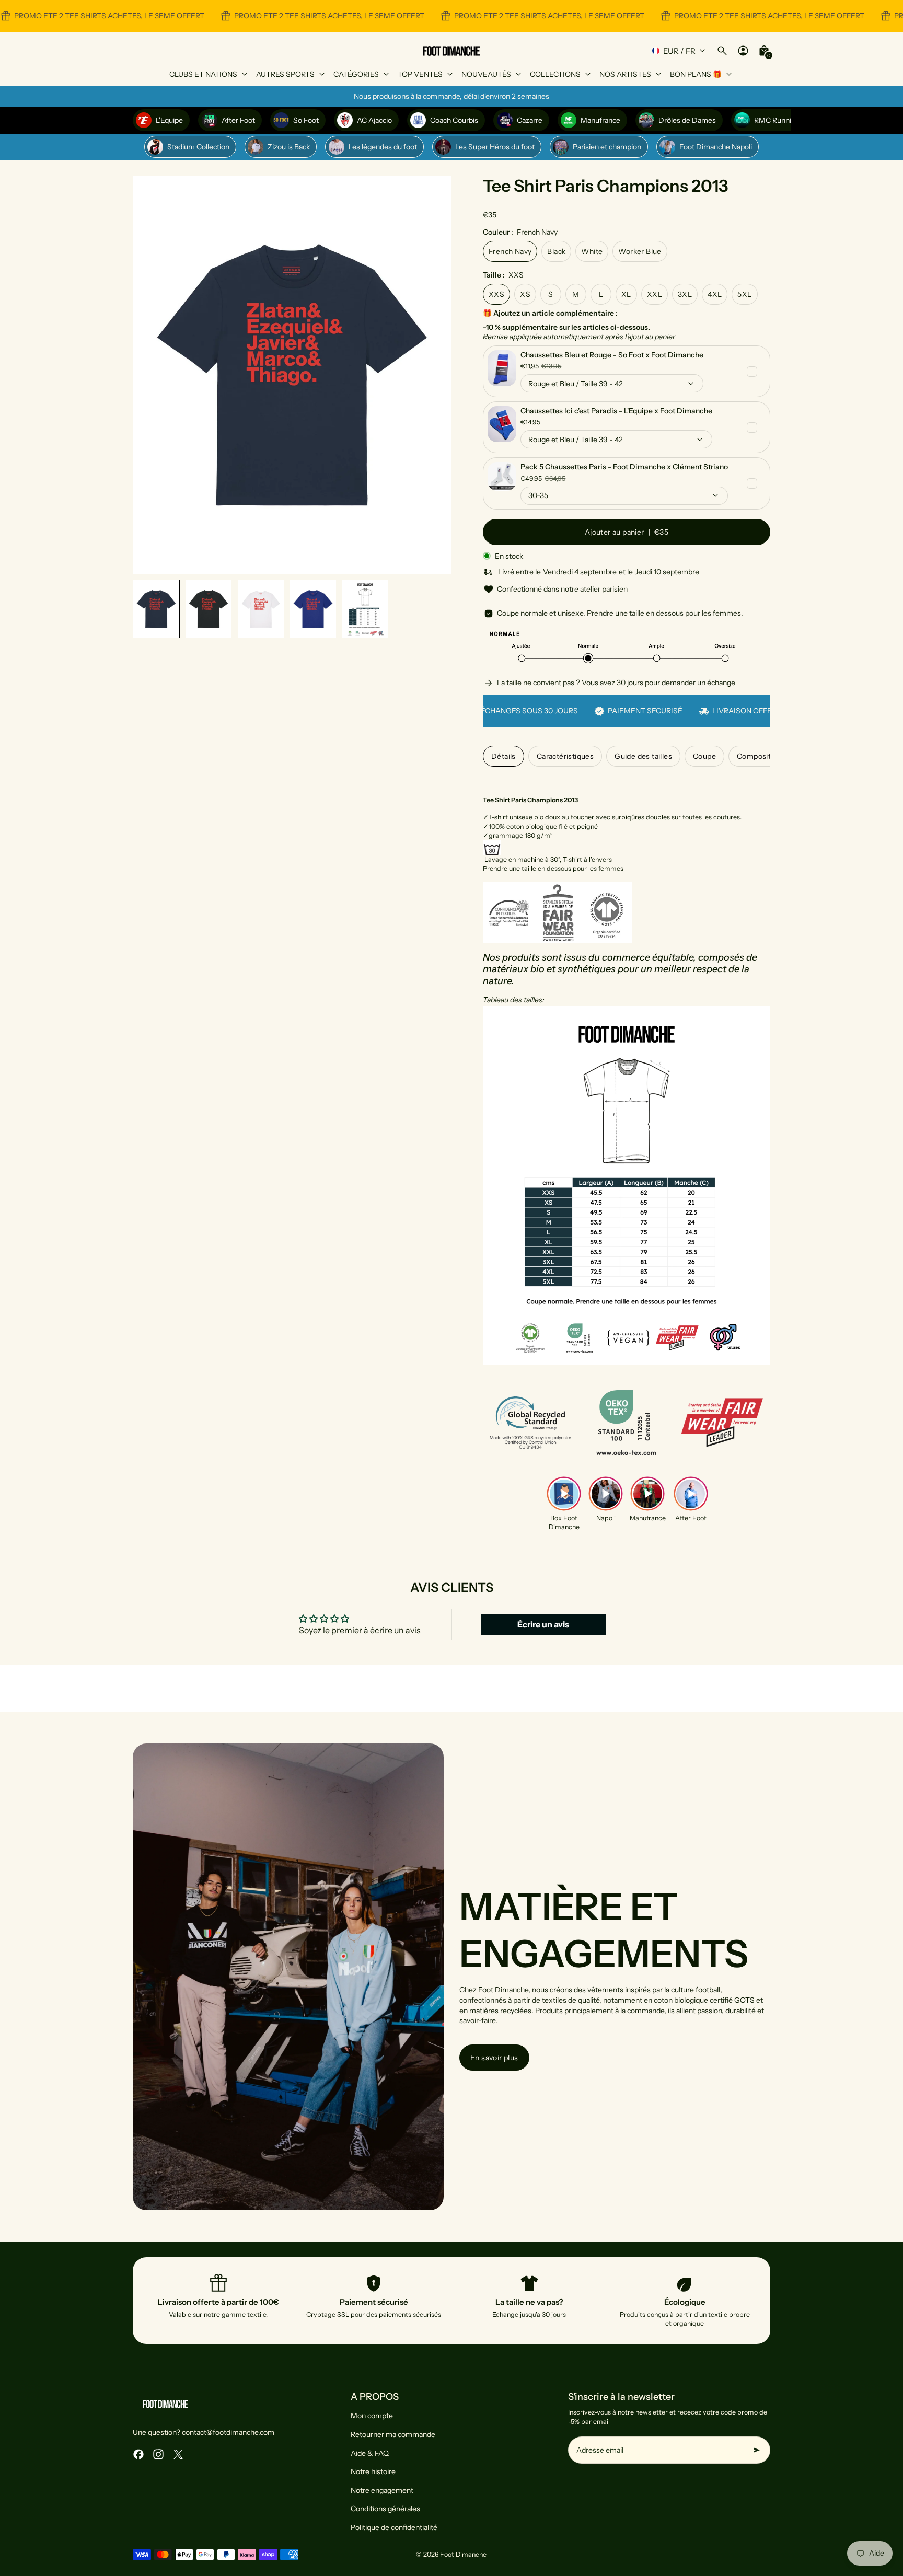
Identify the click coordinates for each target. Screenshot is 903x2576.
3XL (685, 294)
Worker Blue (640, 251)
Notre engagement (382, 2490)
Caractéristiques (565, 756)
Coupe (704, 756)
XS (525, 294)
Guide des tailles (643, 756)
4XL (715, 294)
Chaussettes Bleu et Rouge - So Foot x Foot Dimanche (612, 355)
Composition (759, 756)
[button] (156, 609)
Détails (503, 756)
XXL (655, 294)
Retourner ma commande (393, 2434)
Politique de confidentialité (394, 2527)
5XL (744, 294)
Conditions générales (385, 2509)
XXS (496, 294)
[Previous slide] (149, 375)
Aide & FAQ (370, 2453)
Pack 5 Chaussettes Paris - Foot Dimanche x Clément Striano (624, 467)
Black (556, 251)
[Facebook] (138, 2454)
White (592, 251)
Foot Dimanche (463, 2554)
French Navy (510, 251)
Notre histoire (373, 2471)
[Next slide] (435, 375)
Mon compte (372, 2416)
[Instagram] (158, 2454)
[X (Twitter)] (178, 2454)
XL (626, 294)
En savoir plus (494, 2058)
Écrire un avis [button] (543, 1624)
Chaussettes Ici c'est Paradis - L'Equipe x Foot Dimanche (616, 411)
